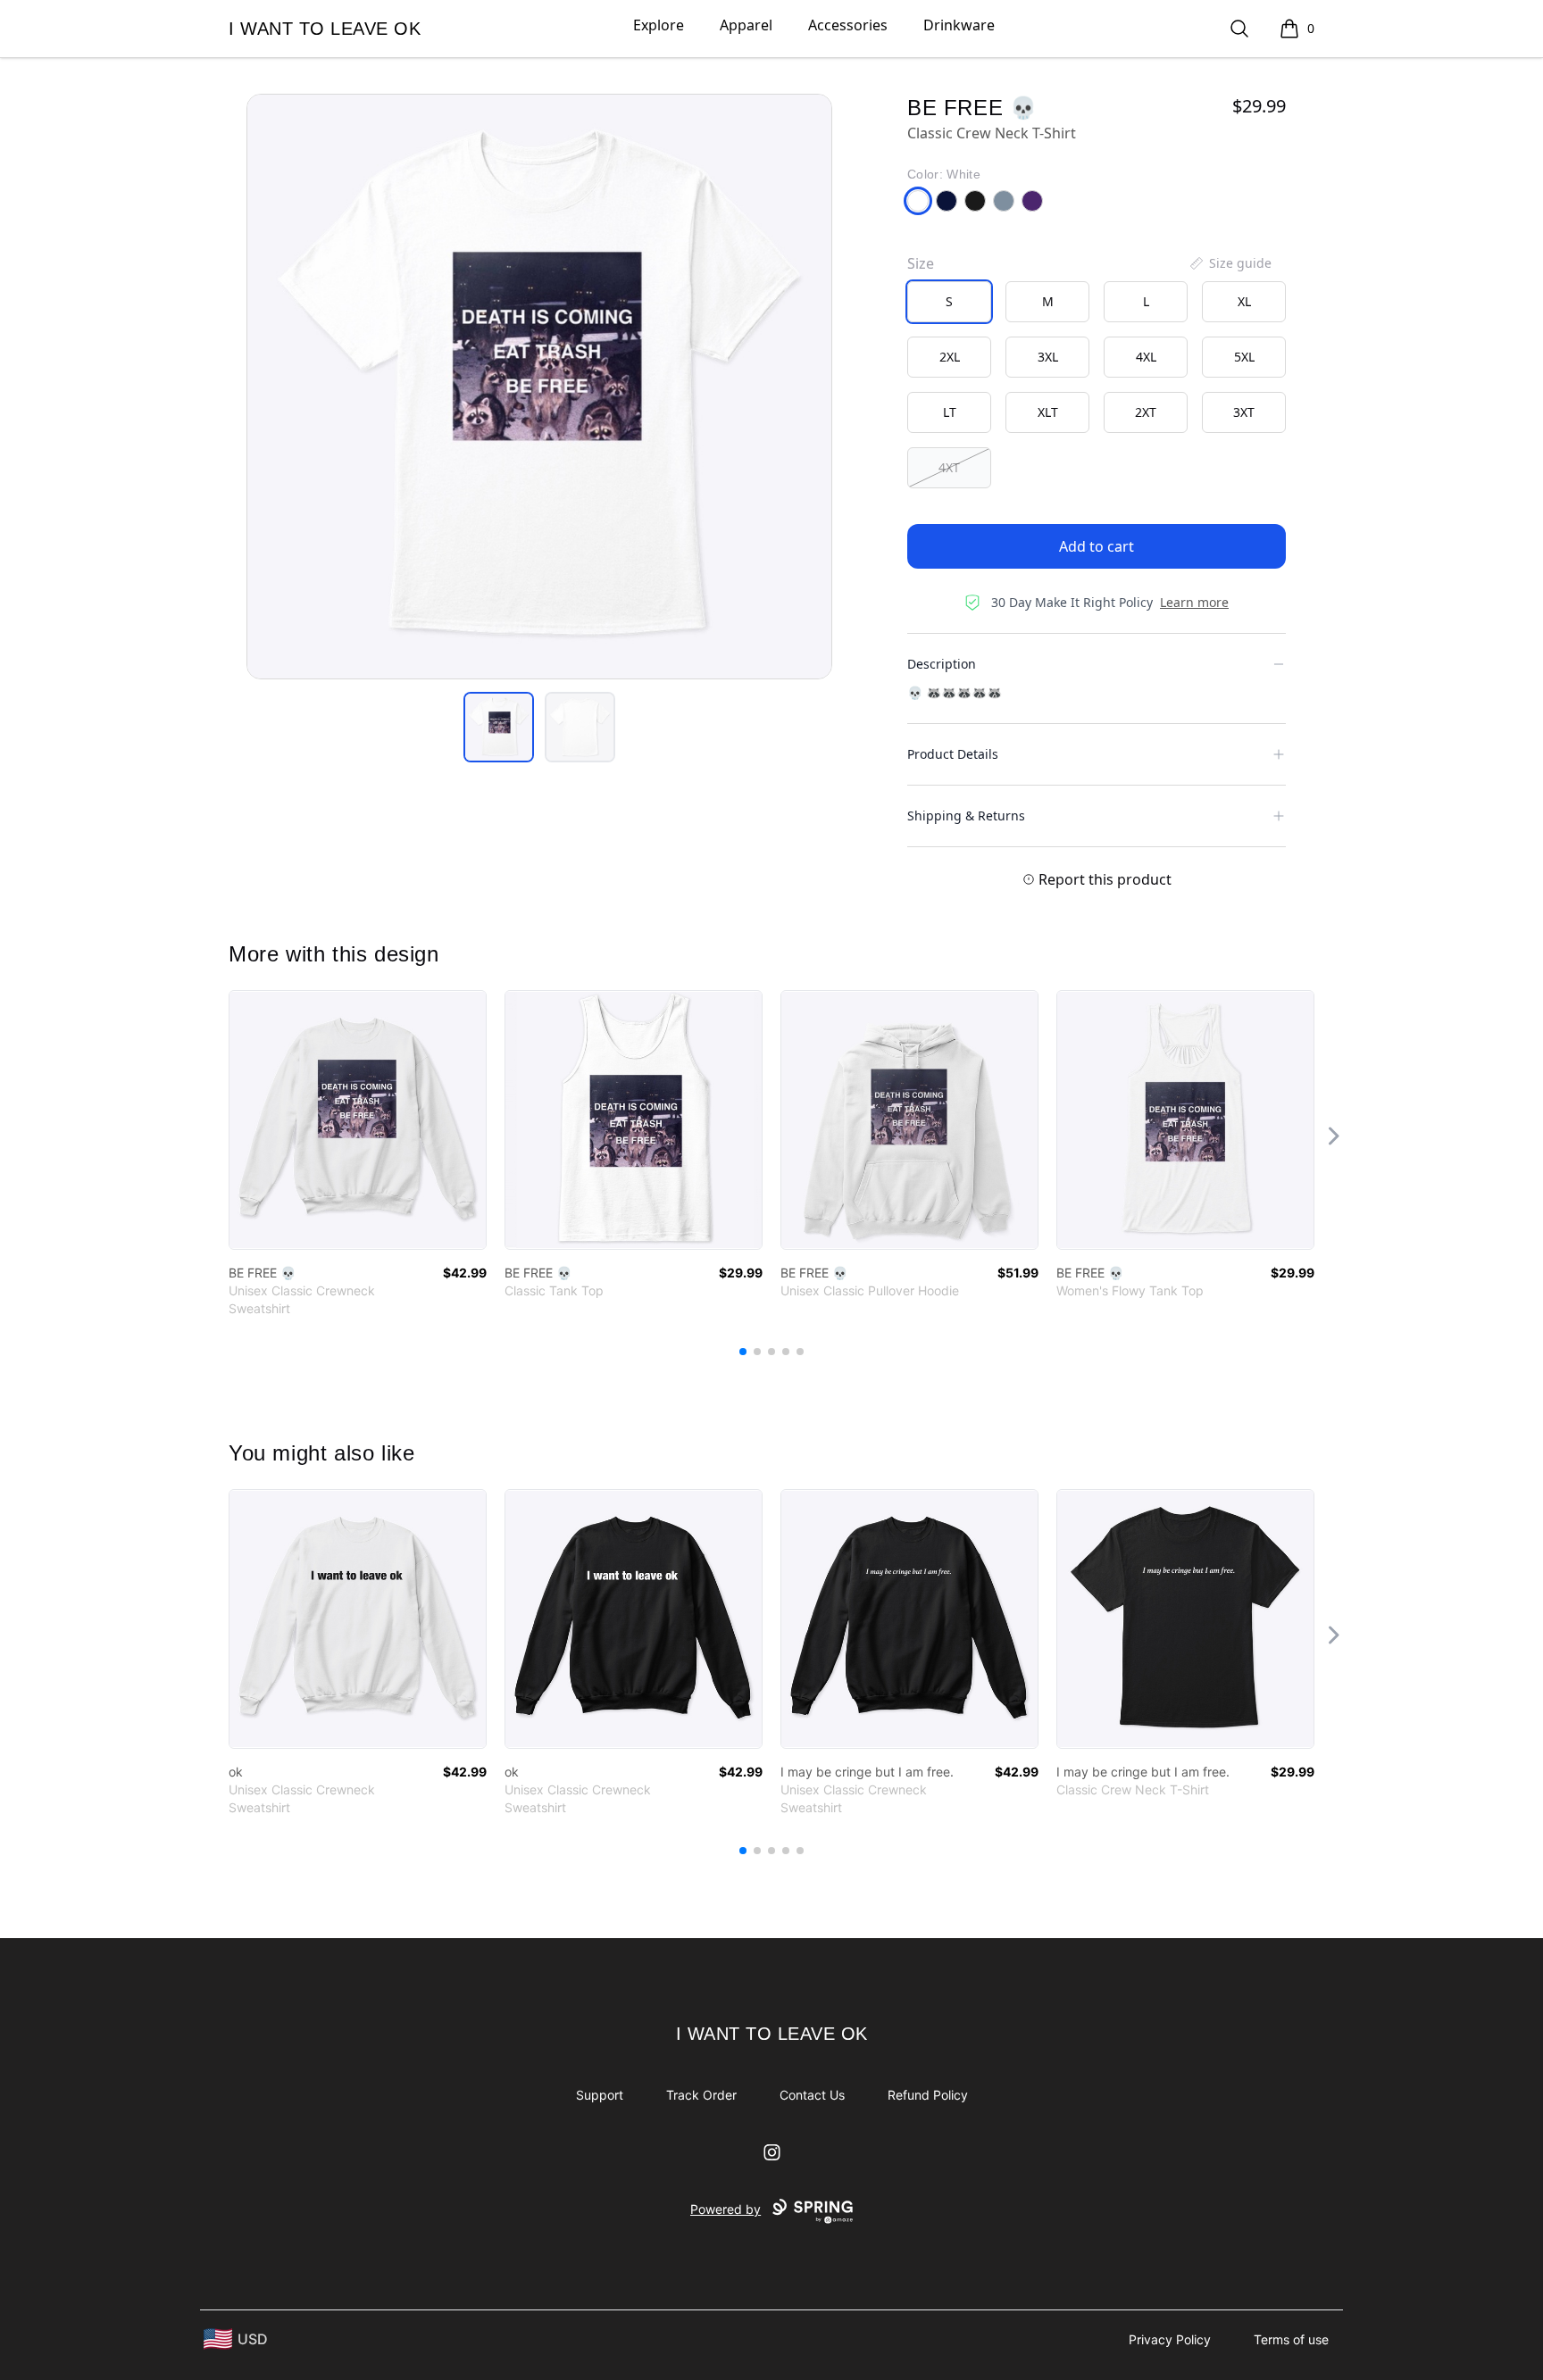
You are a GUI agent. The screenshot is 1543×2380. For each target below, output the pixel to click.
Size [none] (921, 263)
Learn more (1194, 602)
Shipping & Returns (966, 816)
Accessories (848, 25)
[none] (1230, 263)
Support (600, 2095)
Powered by (726, 2209)
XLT (1048, 412)
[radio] (949, 302)
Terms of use (1291, 2339)
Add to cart (1097, 546)
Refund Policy (928, 2095)
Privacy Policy (1170, 2339)
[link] (358, 1120)
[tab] (499, 727)
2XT (1146, 412)
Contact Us (812, 2095)
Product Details (953, 754)
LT (950, 412)
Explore (659, 25)
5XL (1244, 357)
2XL (950, 357)
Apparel (746, 25)
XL (1244, 301)
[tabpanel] (539, 387)
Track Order (701, 2095)
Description (942, 664)
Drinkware (959, 25)
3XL (1048, 357)
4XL (1146, 357)
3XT (1244, 412)
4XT (949, 467)
